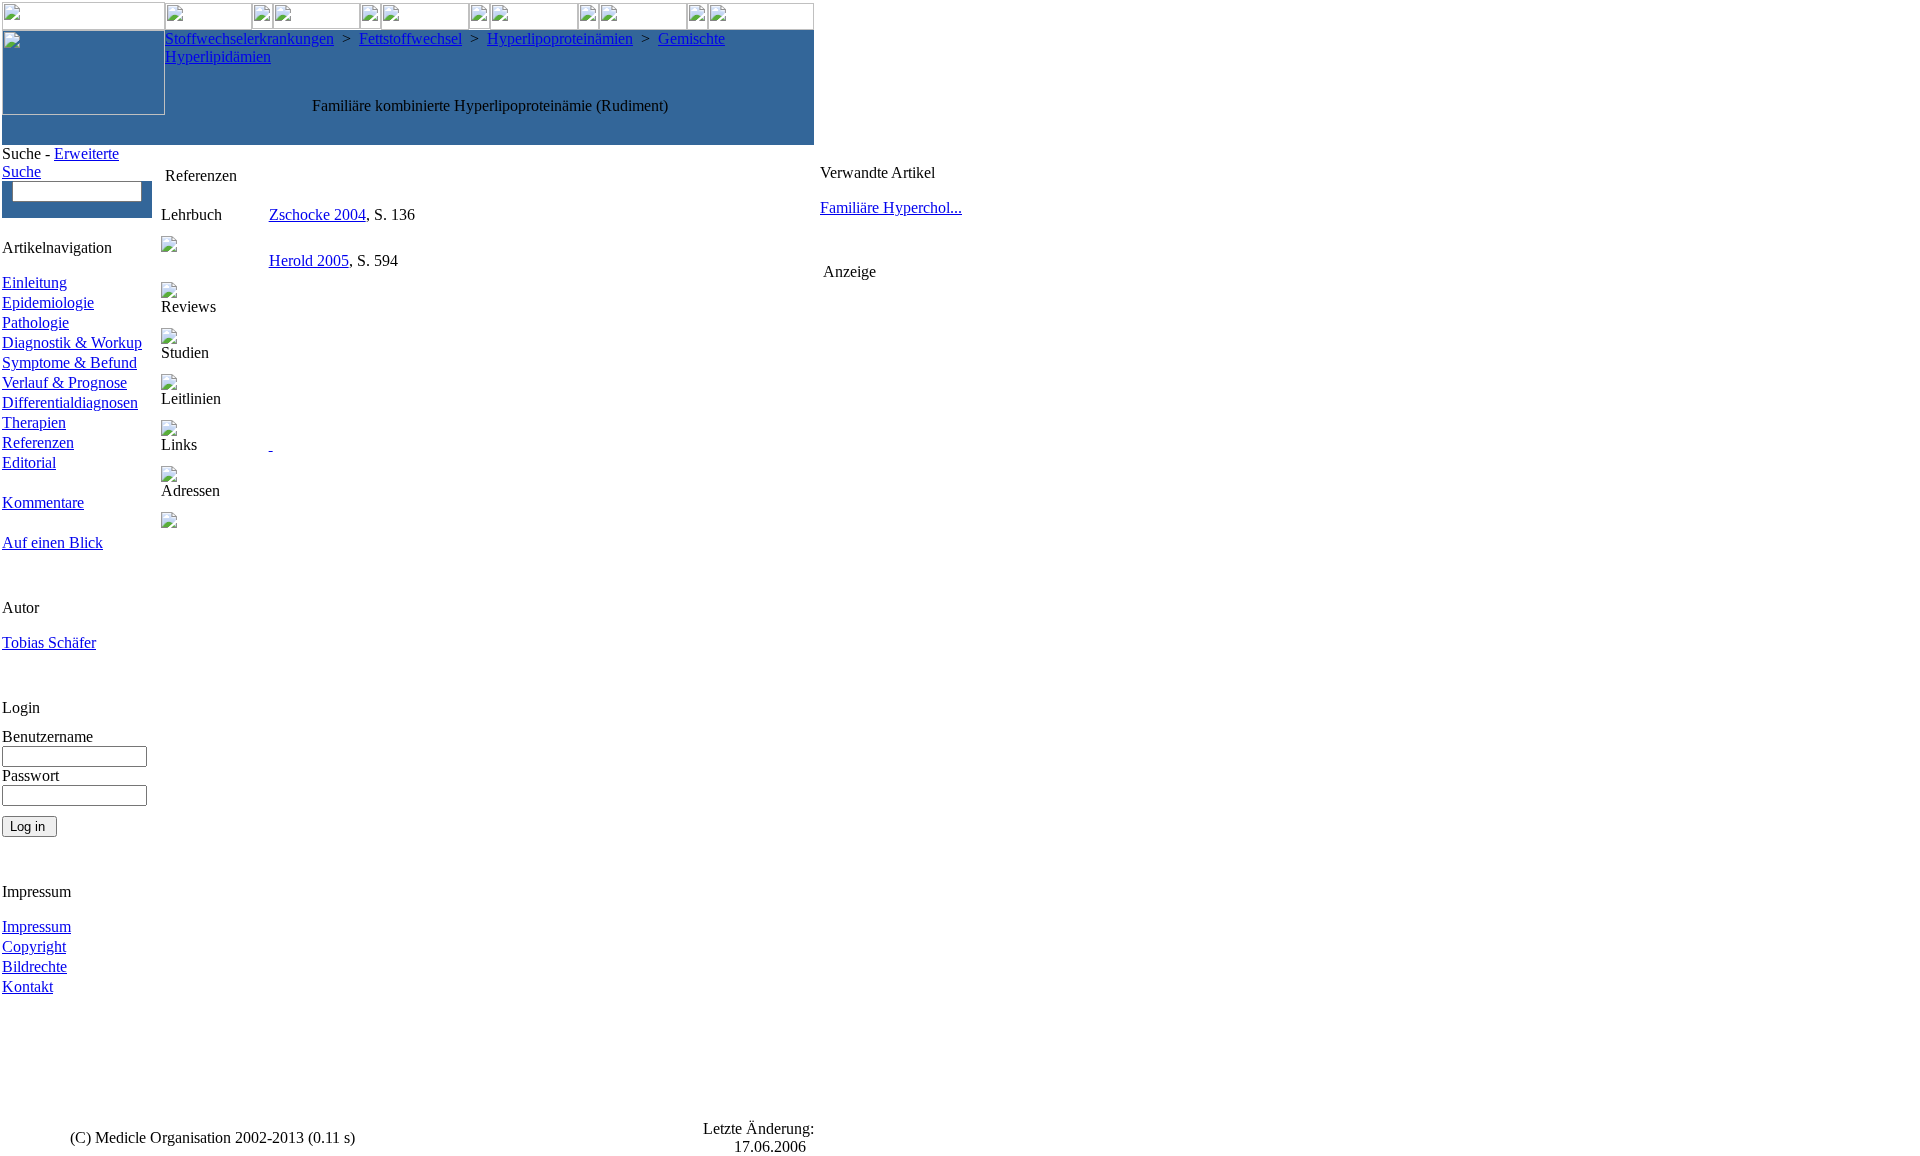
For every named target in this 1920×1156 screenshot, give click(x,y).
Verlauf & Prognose (64, 382)
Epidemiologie (48, 302)
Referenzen (38, 442)
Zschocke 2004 (317, 214)
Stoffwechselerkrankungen (249, 38)
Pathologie (35, 322)
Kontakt (27, 986)
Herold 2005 (309, 260)
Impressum (36, 926)
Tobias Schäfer (49, 642)
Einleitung (34, 282)
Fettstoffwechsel (410, 38)
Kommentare (43, 502)
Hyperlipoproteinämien (560, 38)
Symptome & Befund (69, 362)
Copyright (34, 946)
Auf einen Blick (52, 542)
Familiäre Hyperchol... (891, 207)
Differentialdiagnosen (70, 402)
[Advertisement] (903, 581)
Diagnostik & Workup (72, 342)
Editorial (29, 462)
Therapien (34, 422)
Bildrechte (34, 966)
